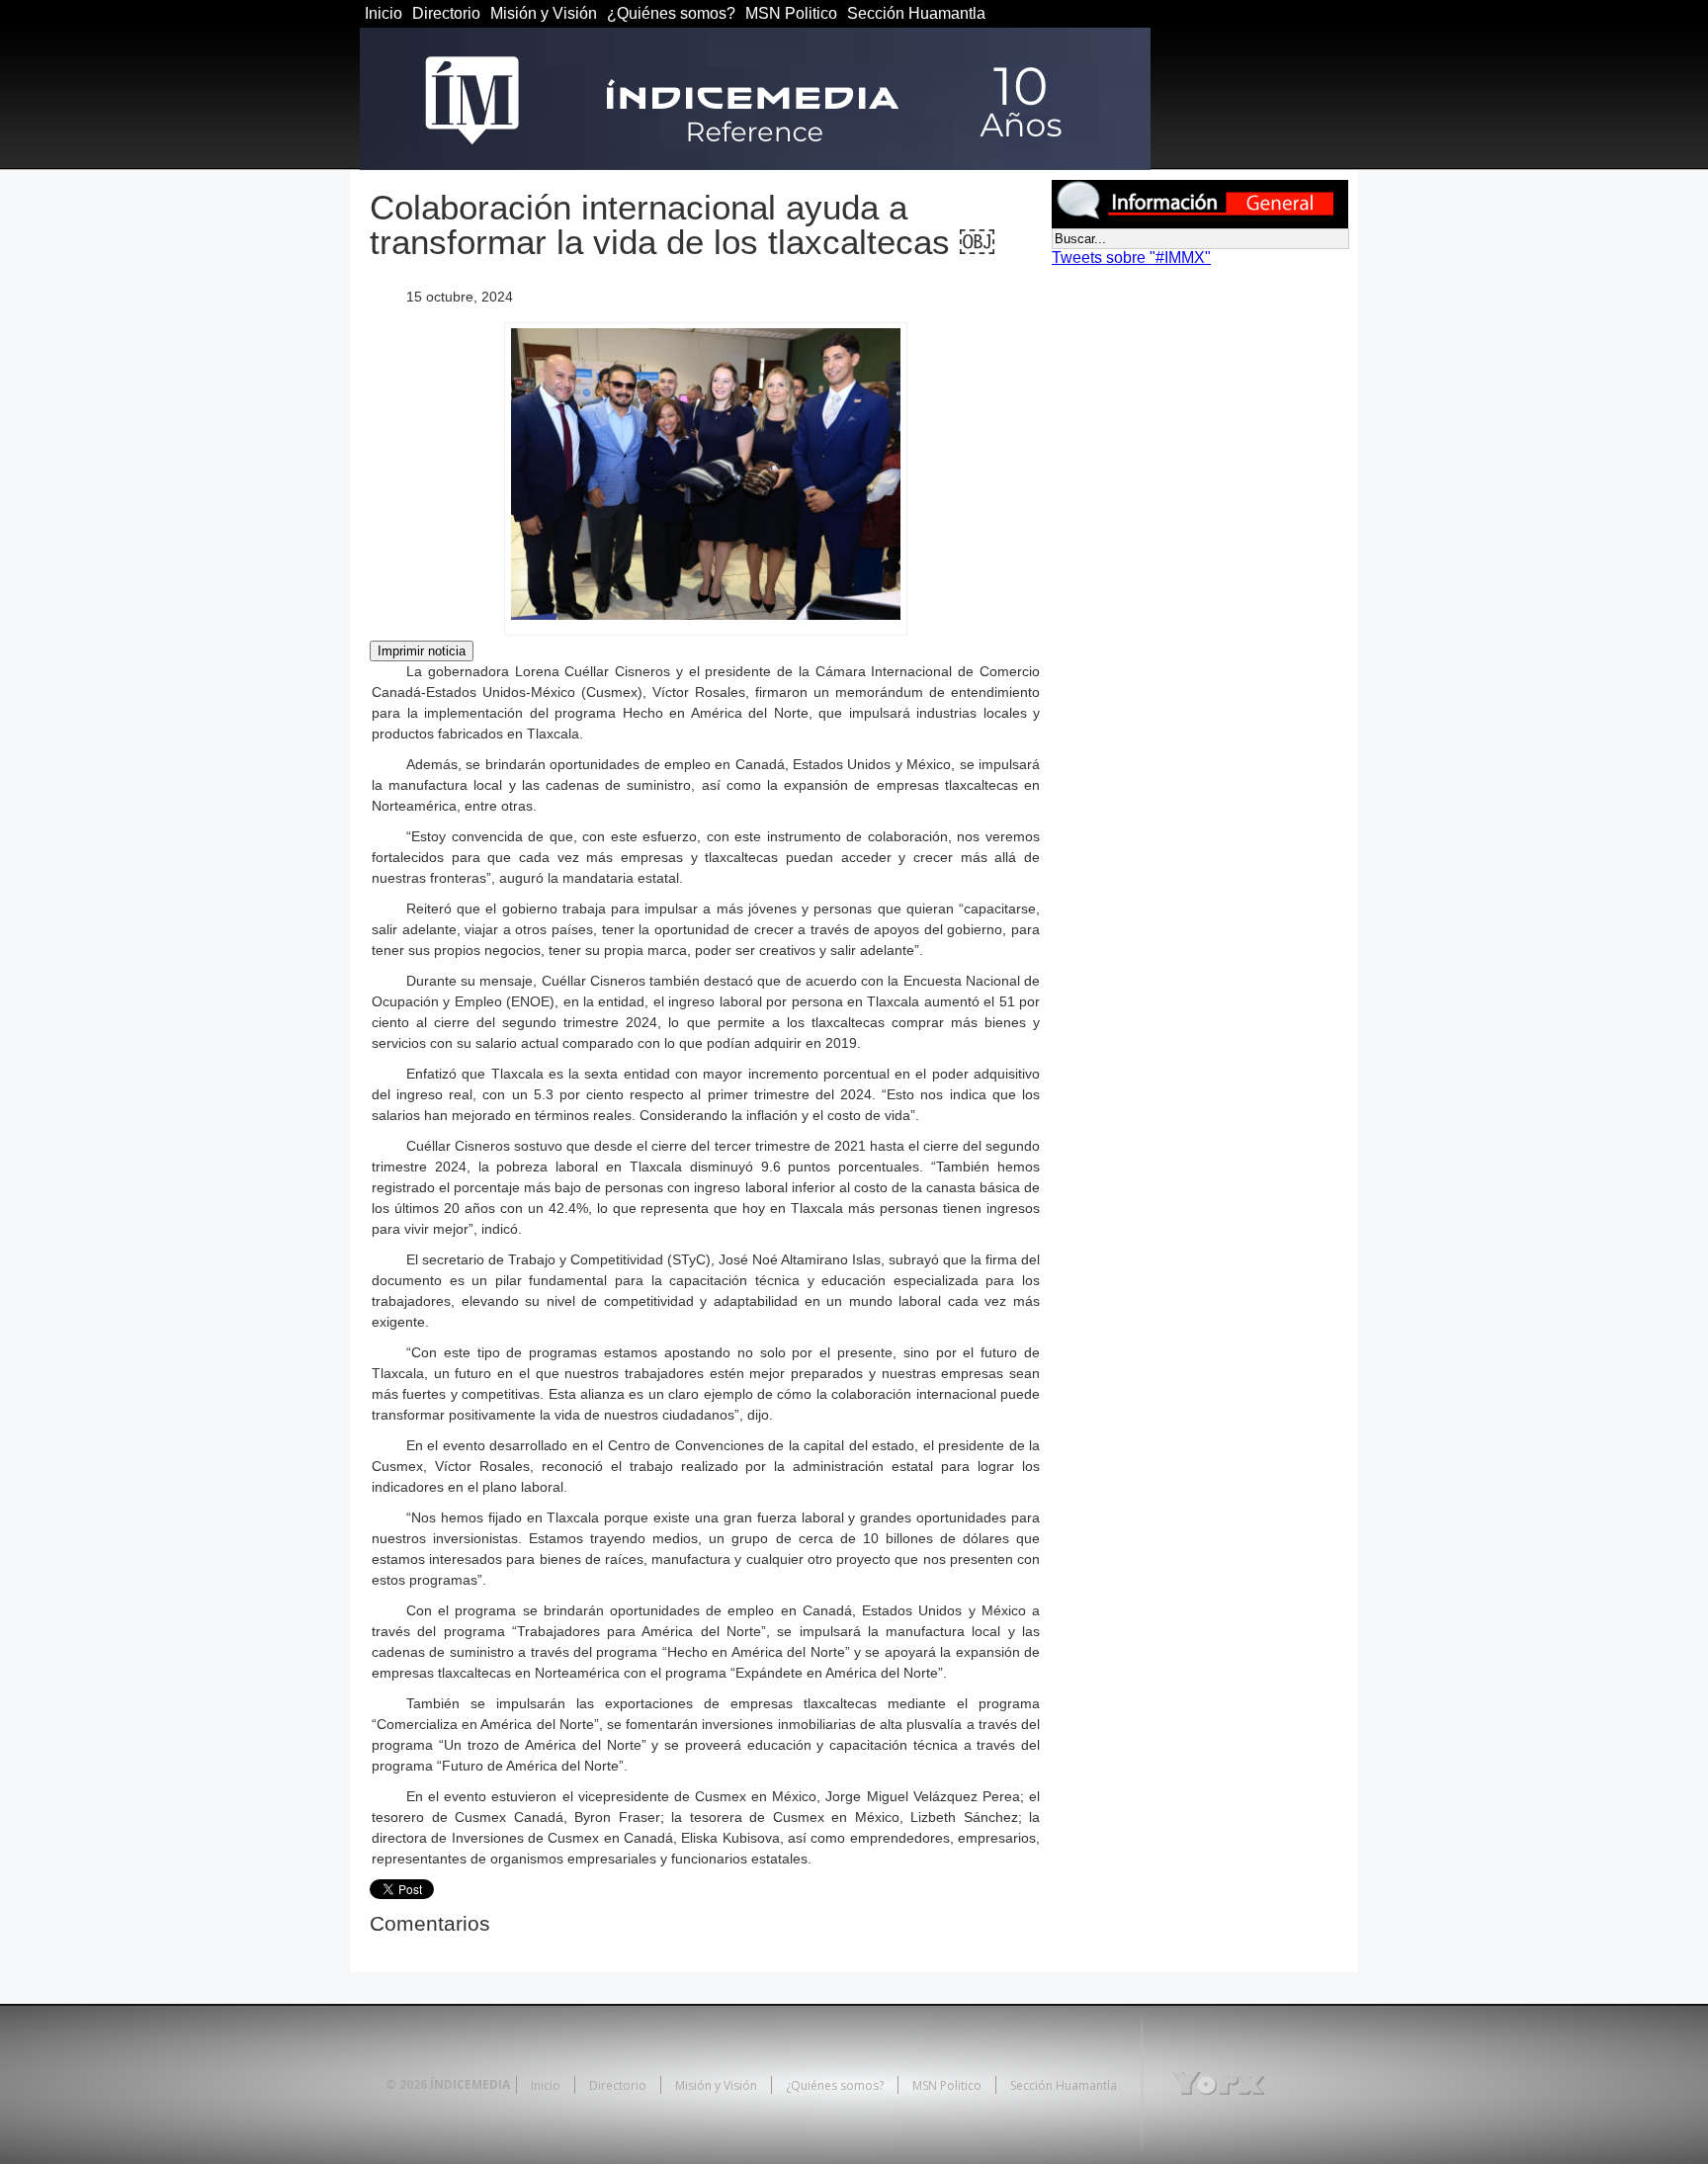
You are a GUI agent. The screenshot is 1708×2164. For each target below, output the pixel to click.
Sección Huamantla (916, 13)
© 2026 (406, 2084)
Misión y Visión (544, 13)
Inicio (384, 13)
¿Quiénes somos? (671, 13)
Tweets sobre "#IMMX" (1131, 258)
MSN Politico (791, 13)
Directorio (446, 13)
